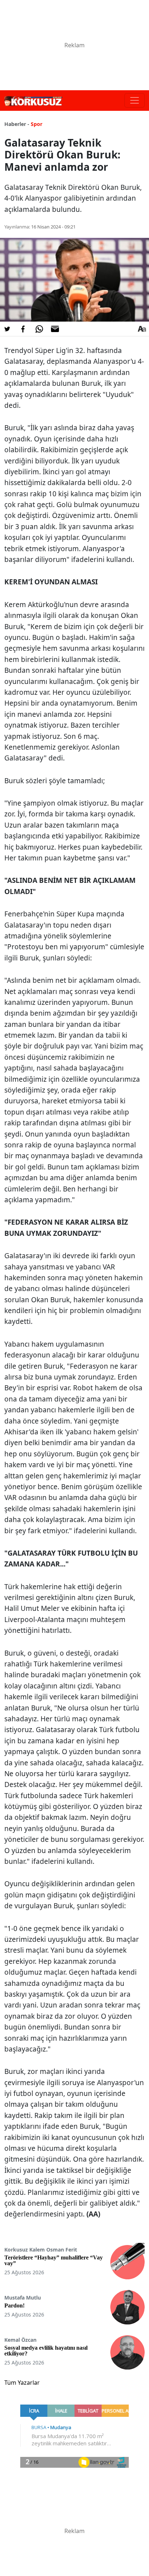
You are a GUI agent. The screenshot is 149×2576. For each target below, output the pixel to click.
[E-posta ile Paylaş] (55, 329)
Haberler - (17, 124)
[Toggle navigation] (135, 100)
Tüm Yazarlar (22, 2383)
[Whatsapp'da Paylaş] (39, 329)
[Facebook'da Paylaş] (23, 329)
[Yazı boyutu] (142, 329)
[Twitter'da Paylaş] (7, 329)
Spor (37, 124)
